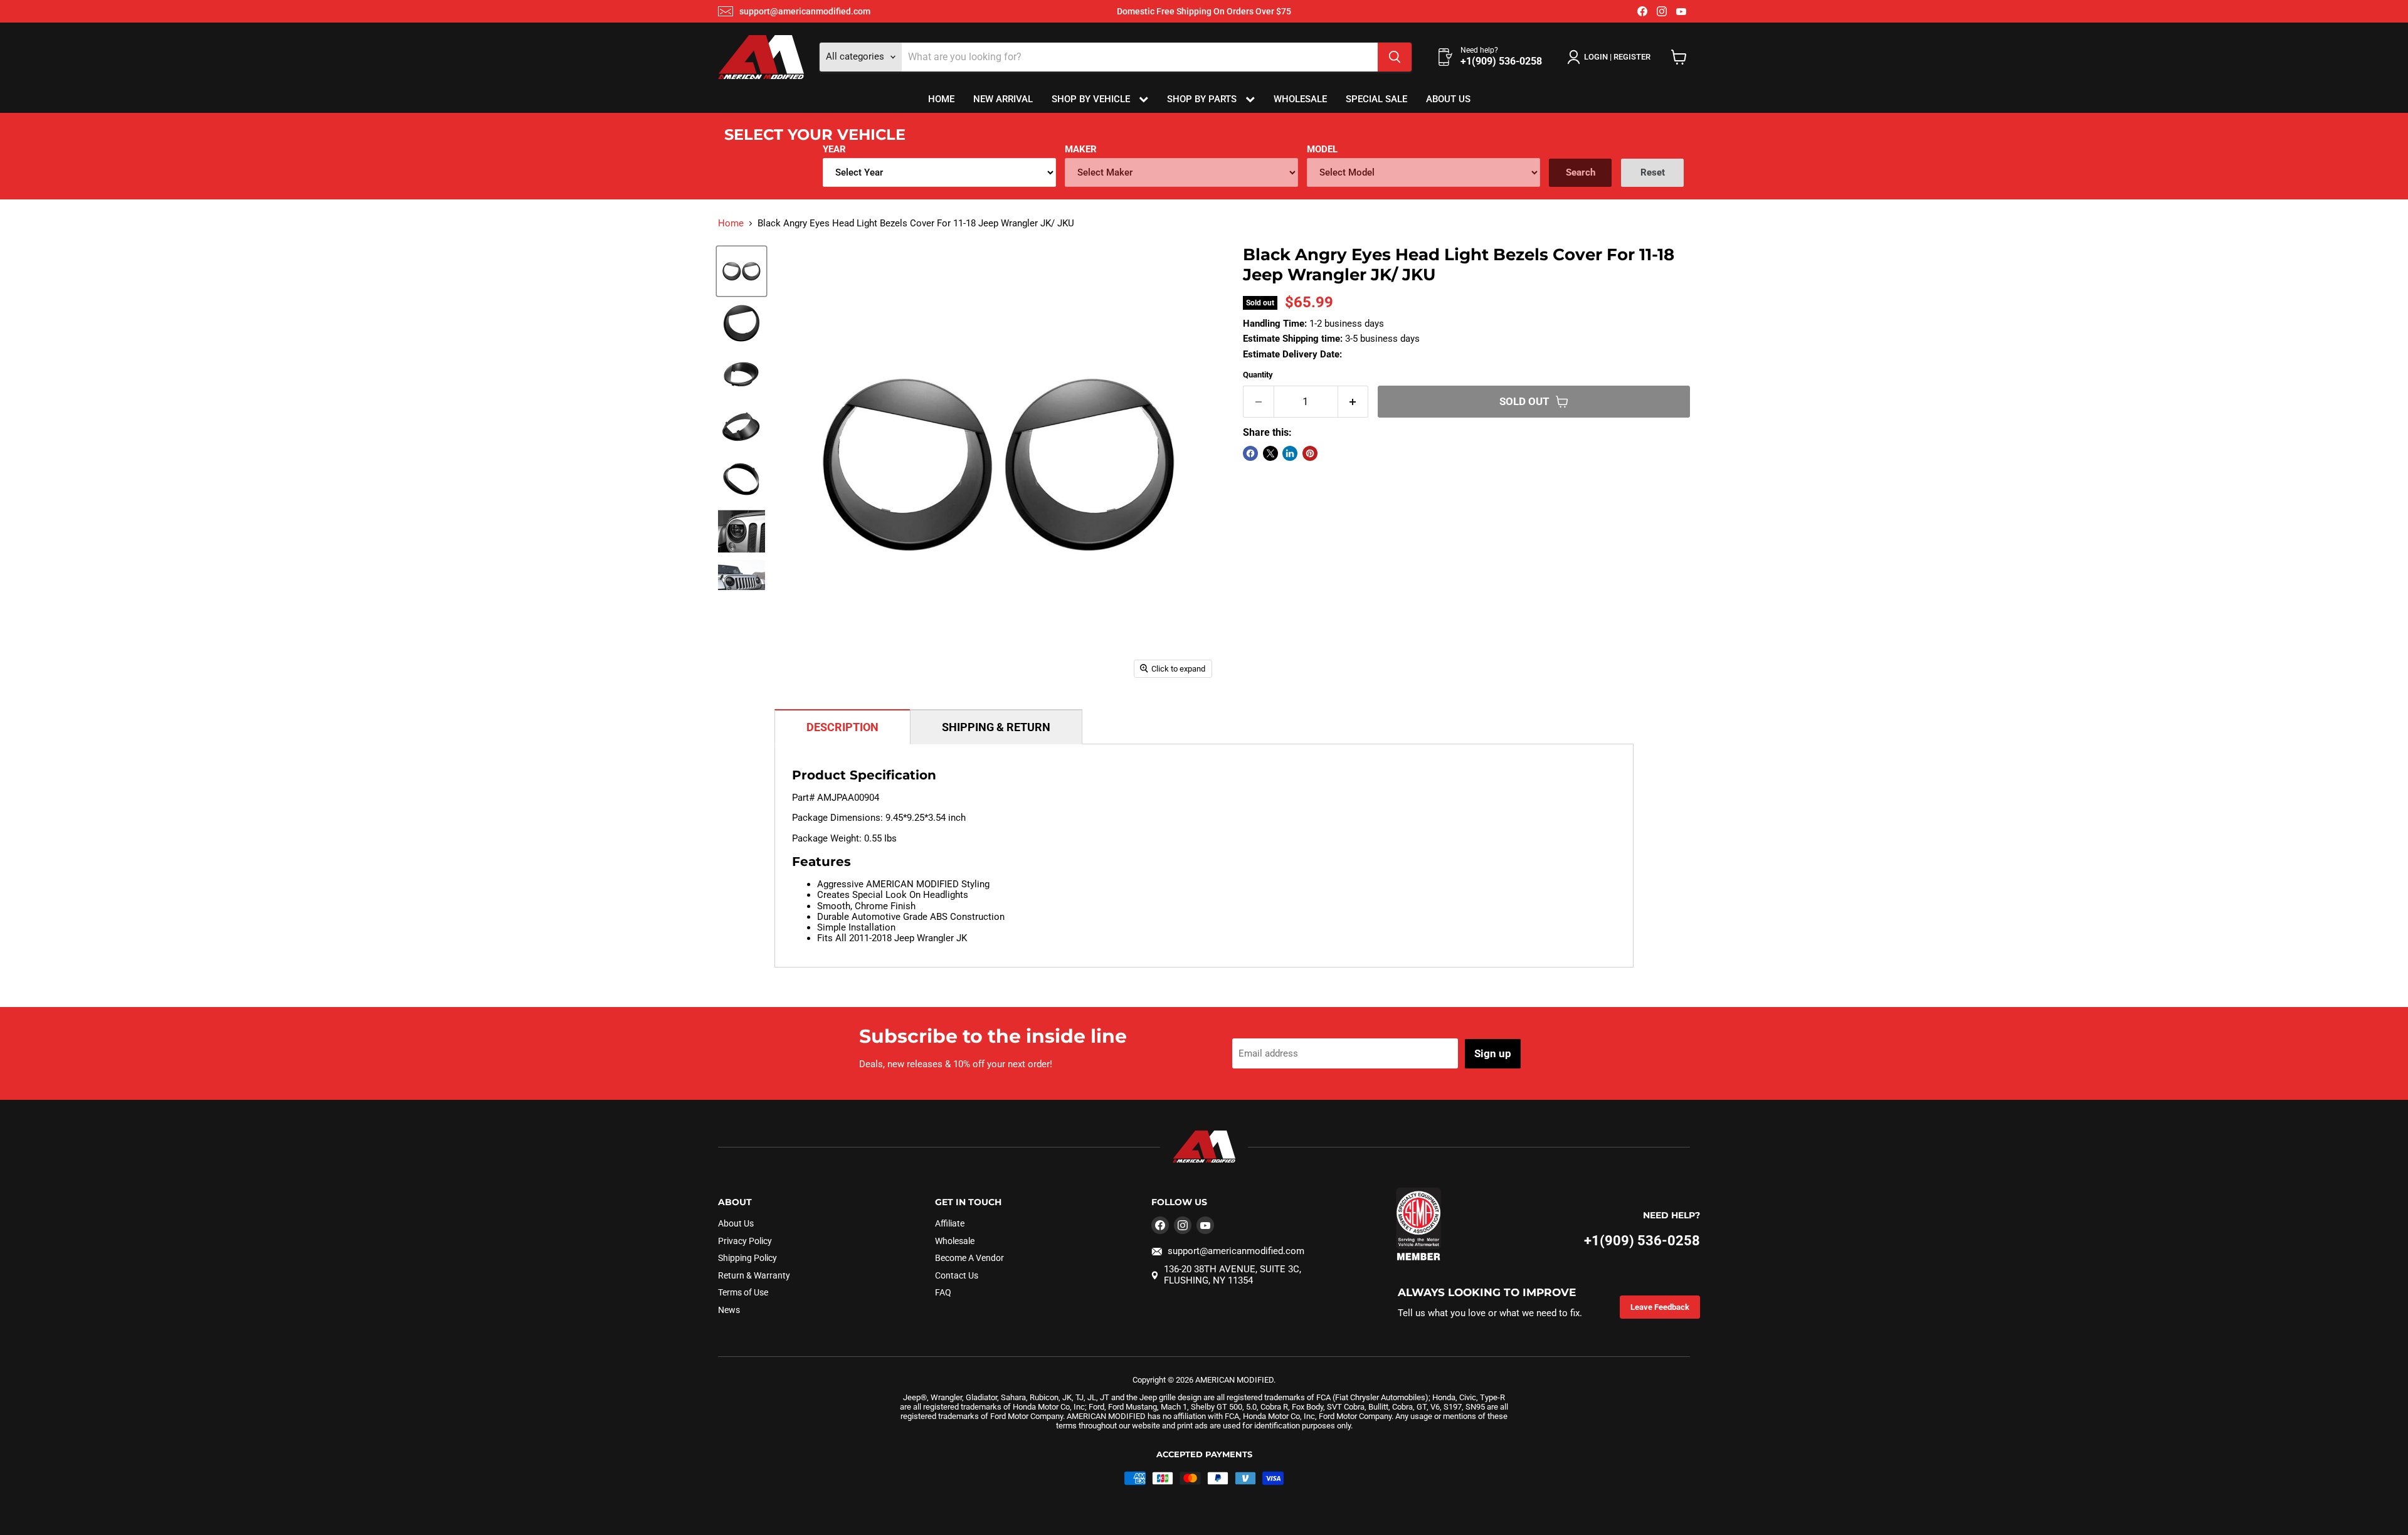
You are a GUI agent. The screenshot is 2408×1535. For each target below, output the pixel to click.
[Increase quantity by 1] (1354, 402)
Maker (1081, 149)
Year (834, 149)
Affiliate (950, 1223)
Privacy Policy (745, 1241)
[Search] (1395, 57)
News (729, 1310)
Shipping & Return (996, 727)
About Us (1448, 99)
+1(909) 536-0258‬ (1642, 1241)
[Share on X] (1270, 453)
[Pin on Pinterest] (1310, 453)
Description (842, 727)
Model (1322, 149)
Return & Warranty (754, 1275)
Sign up (1493, 1053)
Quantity (1258, 375)
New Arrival (1003, 99)
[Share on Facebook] (1250, 453)
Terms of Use (743, 1292)
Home (941, 99)
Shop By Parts (1203, 99)
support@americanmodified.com (805, 11)
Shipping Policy (747, 1258)
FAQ (943, 1292)
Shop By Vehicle (1092, 99)
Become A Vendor (969, 1258)
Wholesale (1300, 99)
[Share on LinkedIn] (1290, 453)
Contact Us (957, 1275)
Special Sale (1376, 99)
